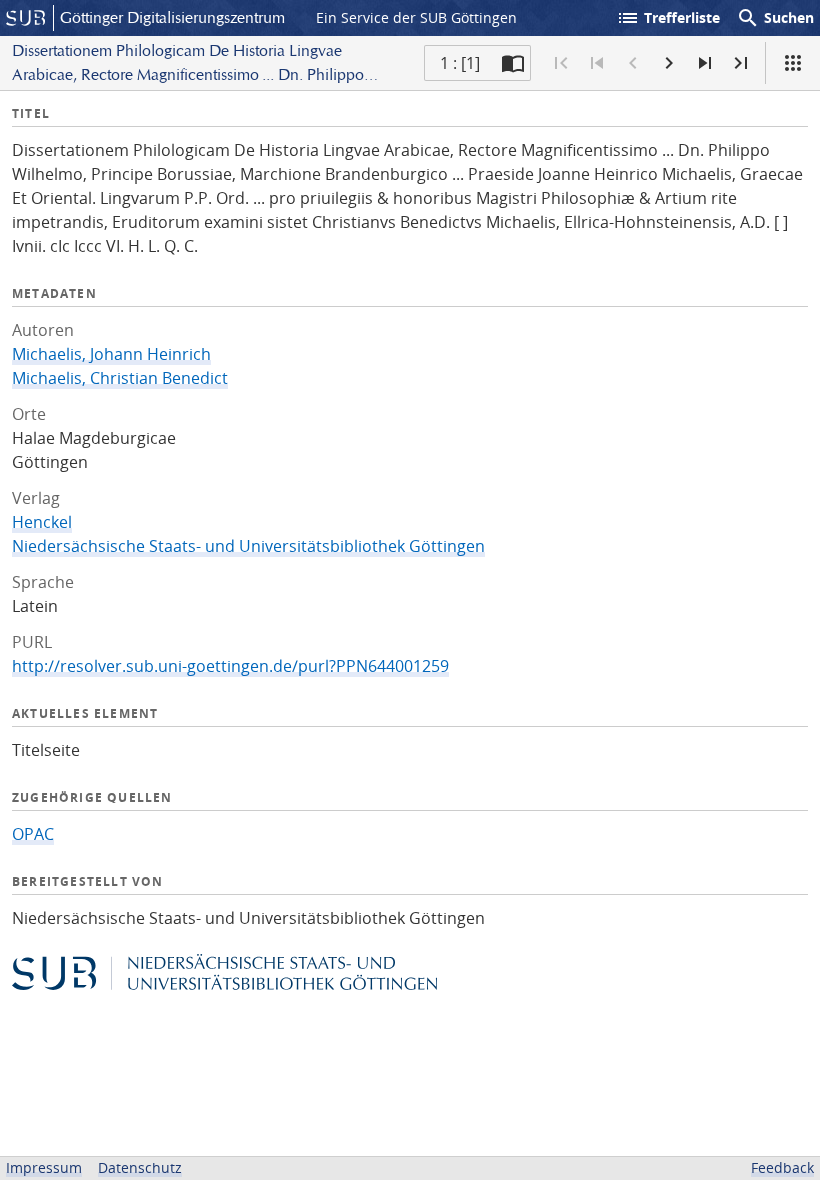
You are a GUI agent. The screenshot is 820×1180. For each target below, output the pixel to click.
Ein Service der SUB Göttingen (416, 17)
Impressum (44, 1167)
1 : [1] (460, 63)
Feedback (782, 1167)
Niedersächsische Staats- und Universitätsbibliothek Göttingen (248, 546)
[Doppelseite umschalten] (513, 63)
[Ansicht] (793, 63)
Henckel (42, 522)
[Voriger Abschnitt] (597, 63)
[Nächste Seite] (669, 63)
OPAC (33, 834)
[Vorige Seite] (633, 63)
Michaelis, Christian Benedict (120, 378)
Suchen (775, 18)
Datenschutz (140, 1167)
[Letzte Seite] (741, 63)
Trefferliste (668, 18)
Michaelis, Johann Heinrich (111, 354)
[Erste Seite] (561, 63)
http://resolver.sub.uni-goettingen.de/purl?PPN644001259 (230, 666)
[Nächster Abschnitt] (705, 63)
